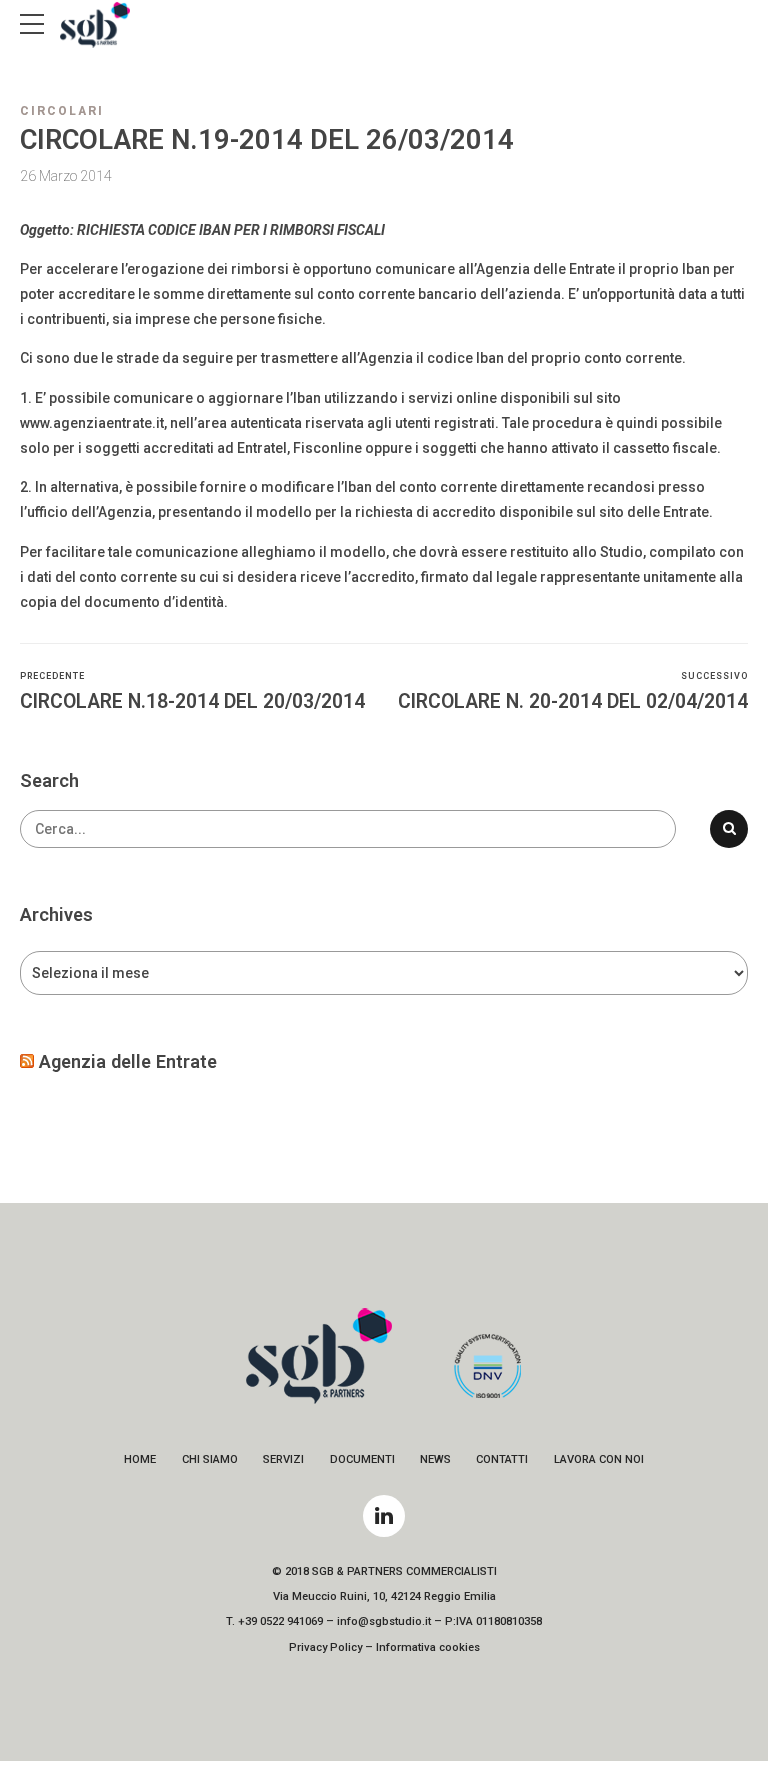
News (435, 1459)
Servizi (283, 1459)
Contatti (502, 1459)
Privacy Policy (325, 1647)
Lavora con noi (599, 1459)
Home (140, 1459)
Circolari (62, 111)
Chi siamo (210, 1459)
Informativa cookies (428, 1647)
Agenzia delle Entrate (128, 1061)
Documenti (362, 1459)
